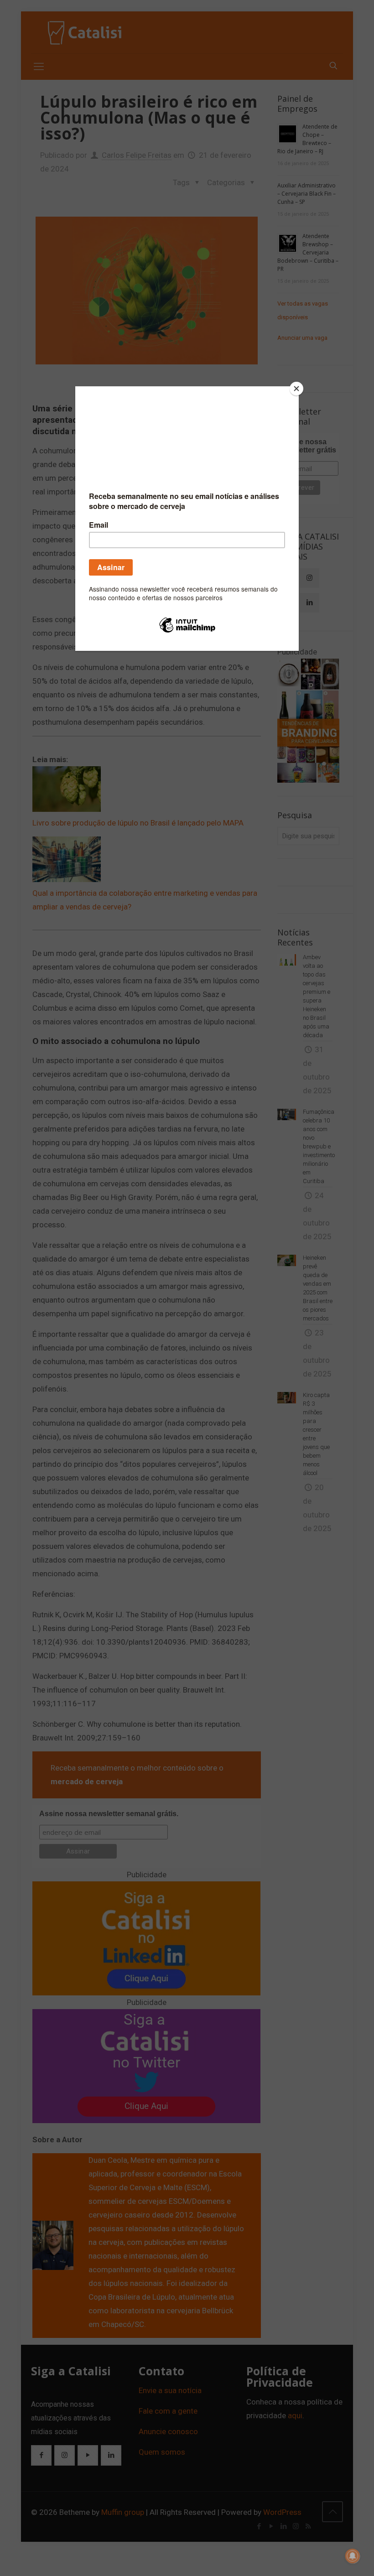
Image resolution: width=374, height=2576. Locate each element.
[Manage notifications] (353, 2556)
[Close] (296, 389)
